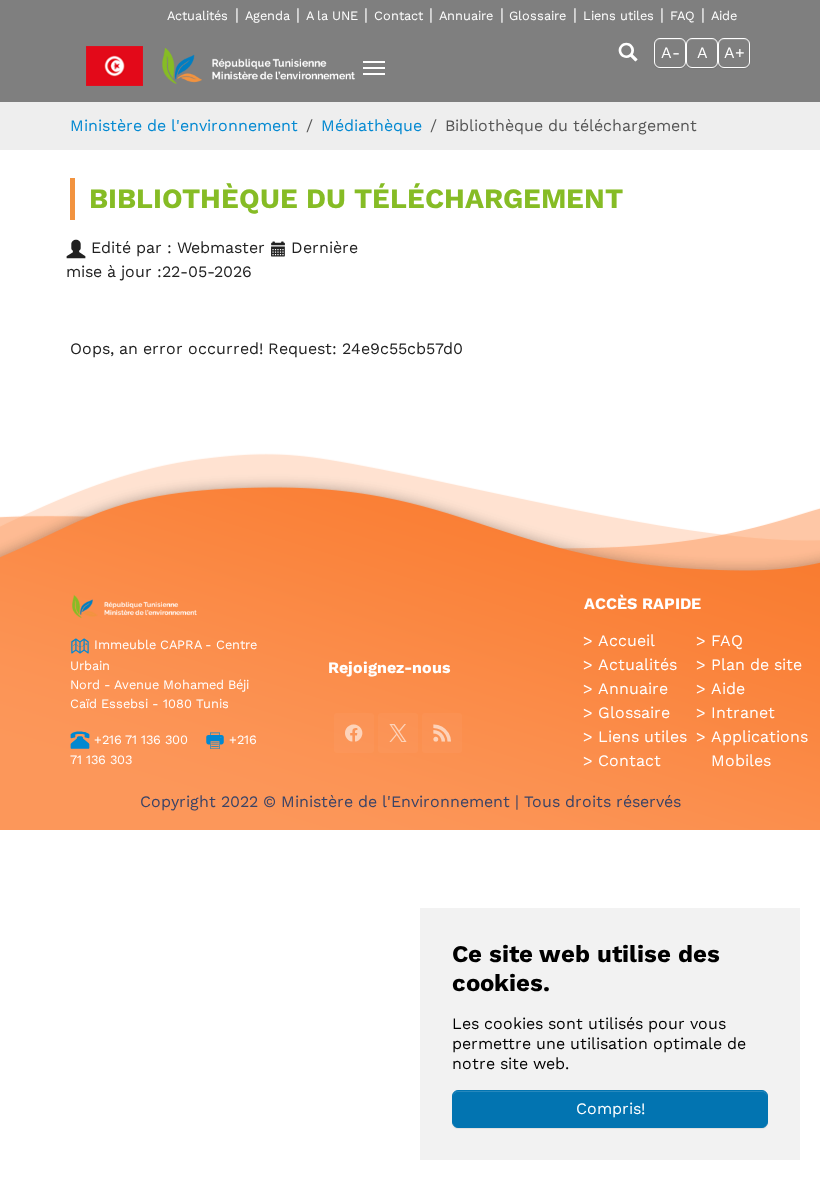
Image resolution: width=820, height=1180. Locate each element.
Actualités (197, 15)
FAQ (682, 15)
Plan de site (756, 664)
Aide (724, 15)
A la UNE (332, 15)
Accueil (626, 640)
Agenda (267, 15)
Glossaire (537, 15)
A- (670, 52)
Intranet (743, 712)
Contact (398, 15)
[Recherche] (628, 61)
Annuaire (466, 15)
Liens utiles (618, 15)
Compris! (610, 1108)
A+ (734, 52)
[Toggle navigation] (374, 68)
